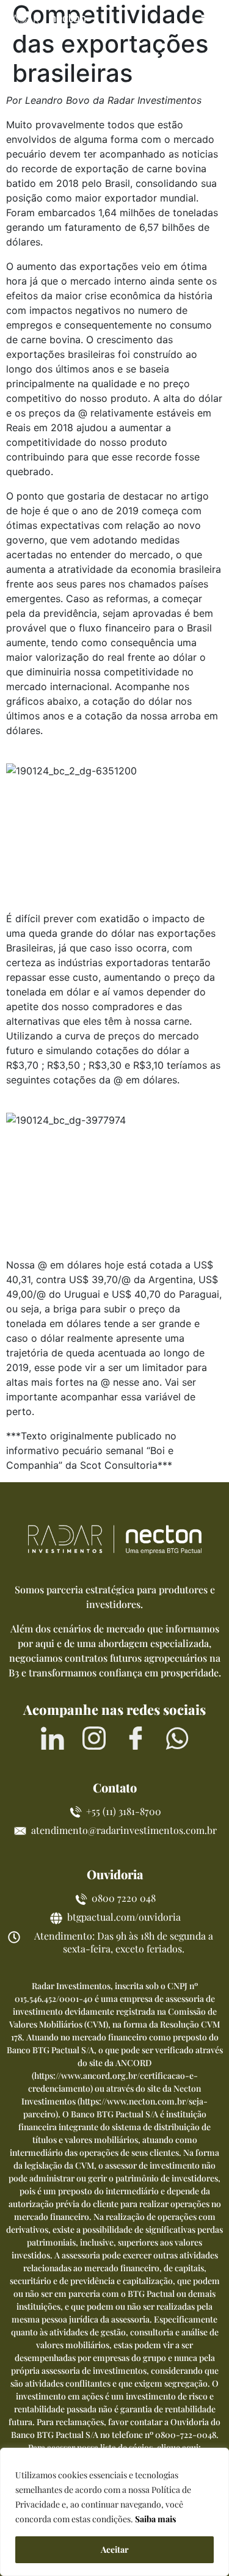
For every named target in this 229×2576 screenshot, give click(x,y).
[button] (209, 20)
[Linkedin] (53, 1738)
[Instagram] (94, 1738)
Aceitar (115, 2549)
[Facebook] (136, 1738)
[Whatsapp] (177, 1738)
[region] (114, 2512)
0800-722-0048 (186, 2435)
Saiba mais (155, 2519)
